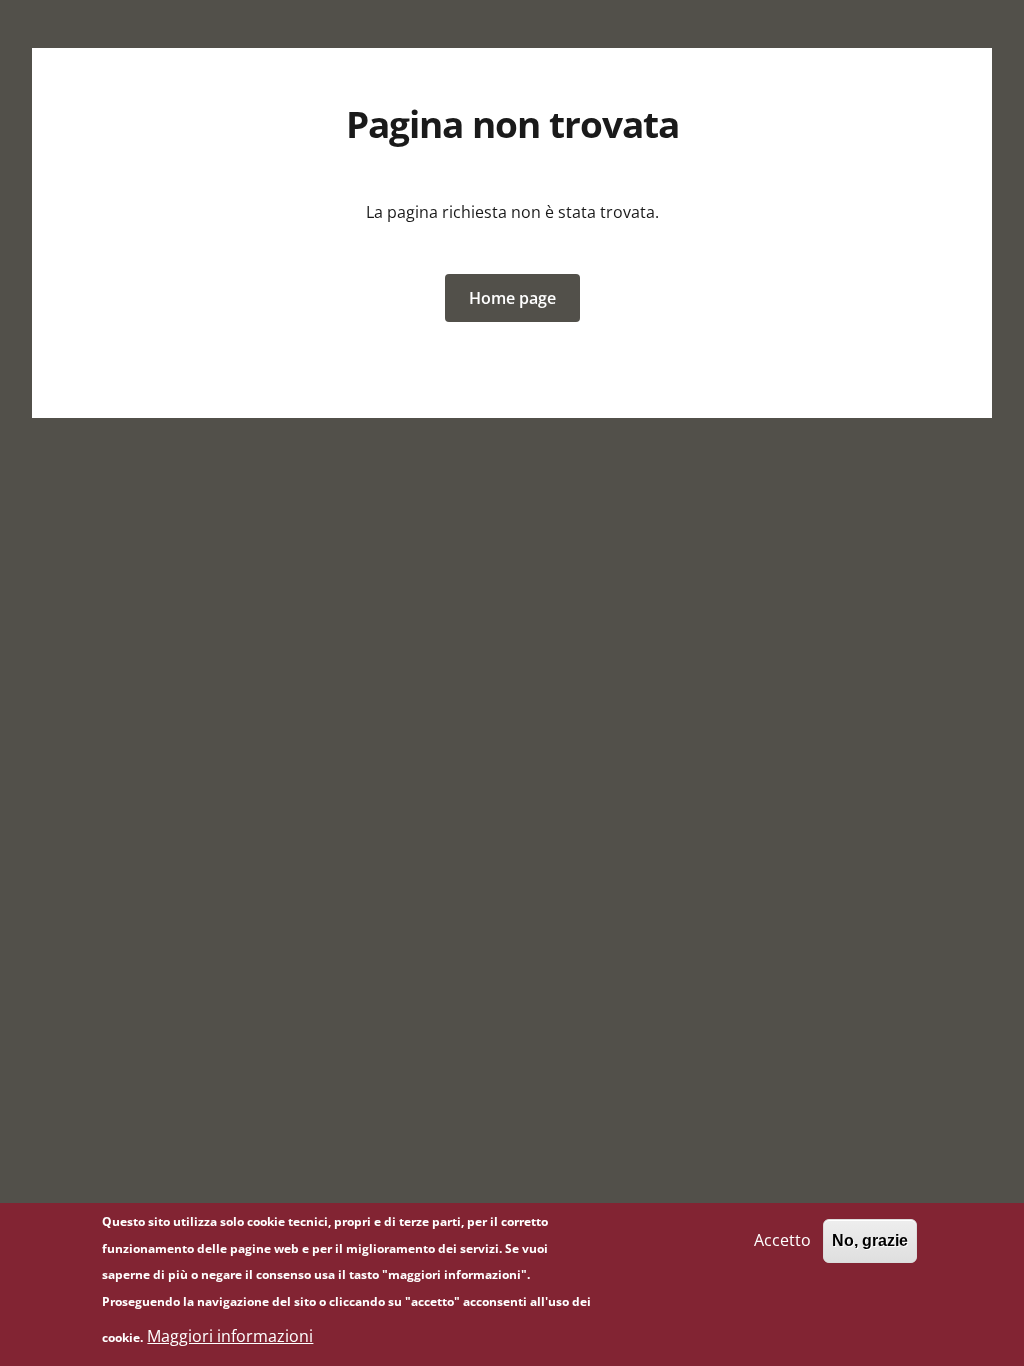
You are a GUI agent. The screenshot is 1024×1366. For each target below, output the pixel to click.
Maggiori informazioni (230, 1336)
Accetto (782, 1240)
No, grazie (870, 1240)
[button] (512, 298)
